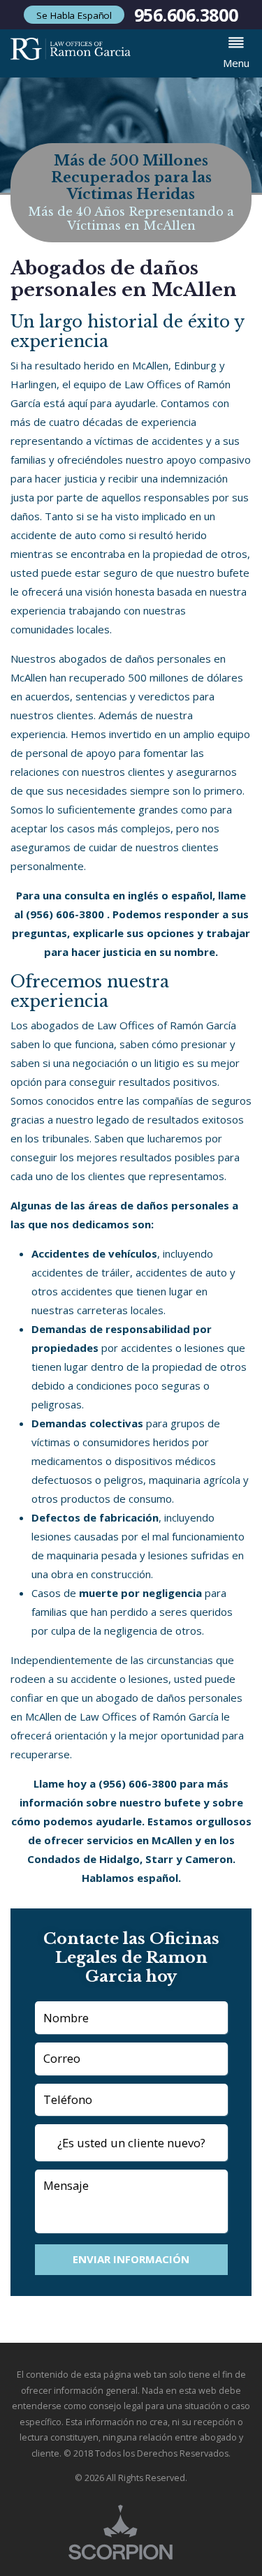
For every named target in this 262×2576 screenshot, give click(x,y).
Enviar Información (131, 2259)
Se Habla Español (74, 15)
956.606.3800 (186, 15)
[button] (236, 53)
